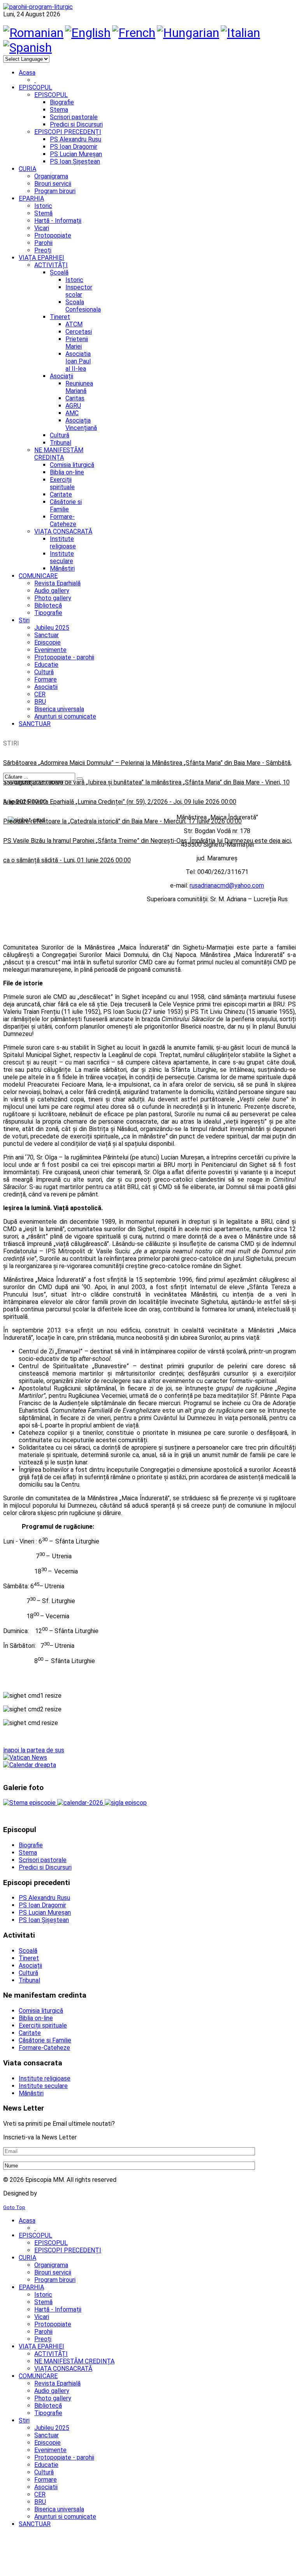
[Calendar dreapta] (30, 1765)
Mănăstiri (62, 568)
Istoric (74, 280)
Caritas (75, 398)
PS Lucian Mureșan (76, 154)
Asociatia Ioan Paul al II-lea (78, 361)
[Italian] (240, 33)
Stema (59, 110)
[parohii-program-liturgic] (38, 7)
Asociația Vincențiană (81, 424)
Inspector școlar (79, 291)
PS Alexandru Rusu (76, 139)
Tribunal (61, 443)
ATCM (74, 324)
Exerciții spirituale (62, 483)
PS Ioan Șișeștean (75, 161)
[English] (88, 33)
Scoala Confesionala (83, 306)
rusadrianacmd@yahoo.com (227, 885)
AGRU (73, 406)
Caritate (61, 494)
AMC (72, 413)
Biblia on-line (67, 472)
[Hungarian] (188, 33)
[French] (134, 33)
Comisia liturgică (72, 465)
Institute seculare (62, 557)
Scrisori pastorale (74, 117)
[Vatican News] (25, 1758)
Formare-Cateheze (63, 520)
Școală (59, 272)
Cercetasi (79, 332)
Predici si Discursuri (76, 124)
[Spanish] (27, 48)
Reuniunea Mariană (79, 387)
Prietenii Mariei (77, 343)
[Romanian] (33, 33)
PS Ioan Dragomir (74, 147)
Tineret (60, 317)
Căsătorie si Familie (66, 506)
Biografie (62, 102)
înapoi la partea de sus (34, 1750)
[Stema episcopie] (30, 1803)
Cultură (60, 435)
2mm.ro (51, 2193)
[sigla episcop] (126, 1803)
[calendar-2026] (81, 1803)
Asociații (62, 376)
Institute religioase (63, 543)
